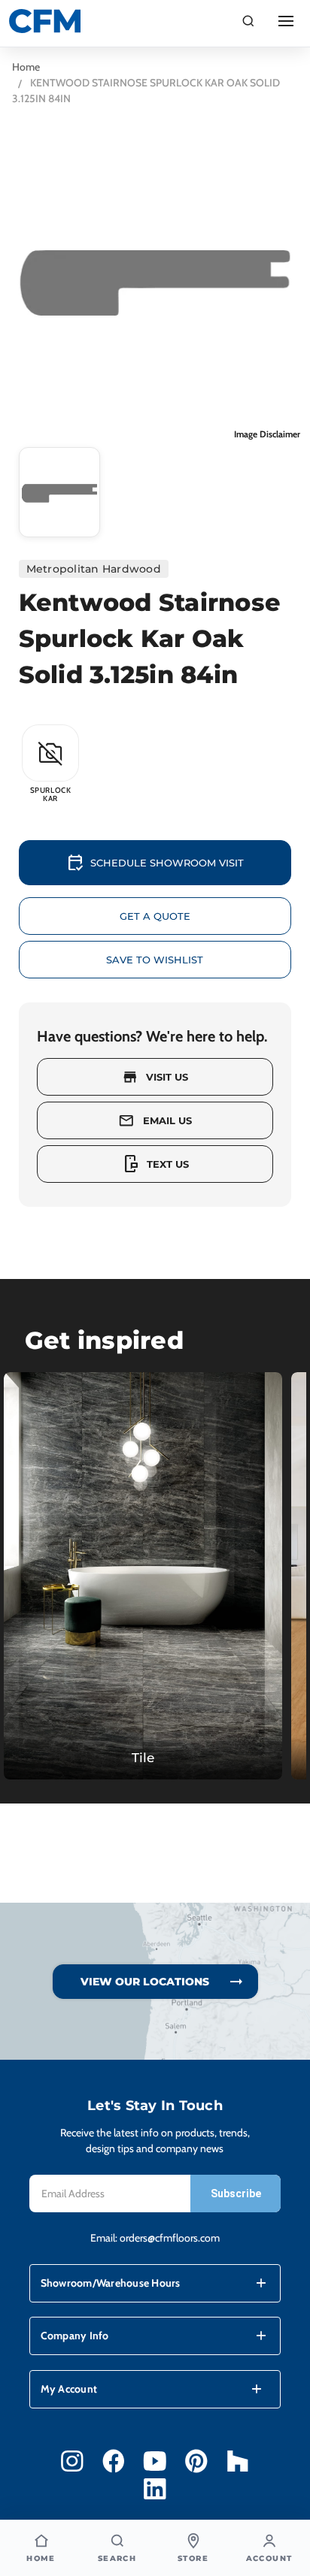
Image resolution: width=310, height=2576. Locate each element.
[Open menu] (286, 21)
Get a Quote (155, 916)
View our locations (145, 1982)
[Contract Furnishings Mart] (45, 21)
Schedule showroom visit (155, 863)
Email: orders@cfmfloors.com (155, 2238)
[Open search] (248, 21)
